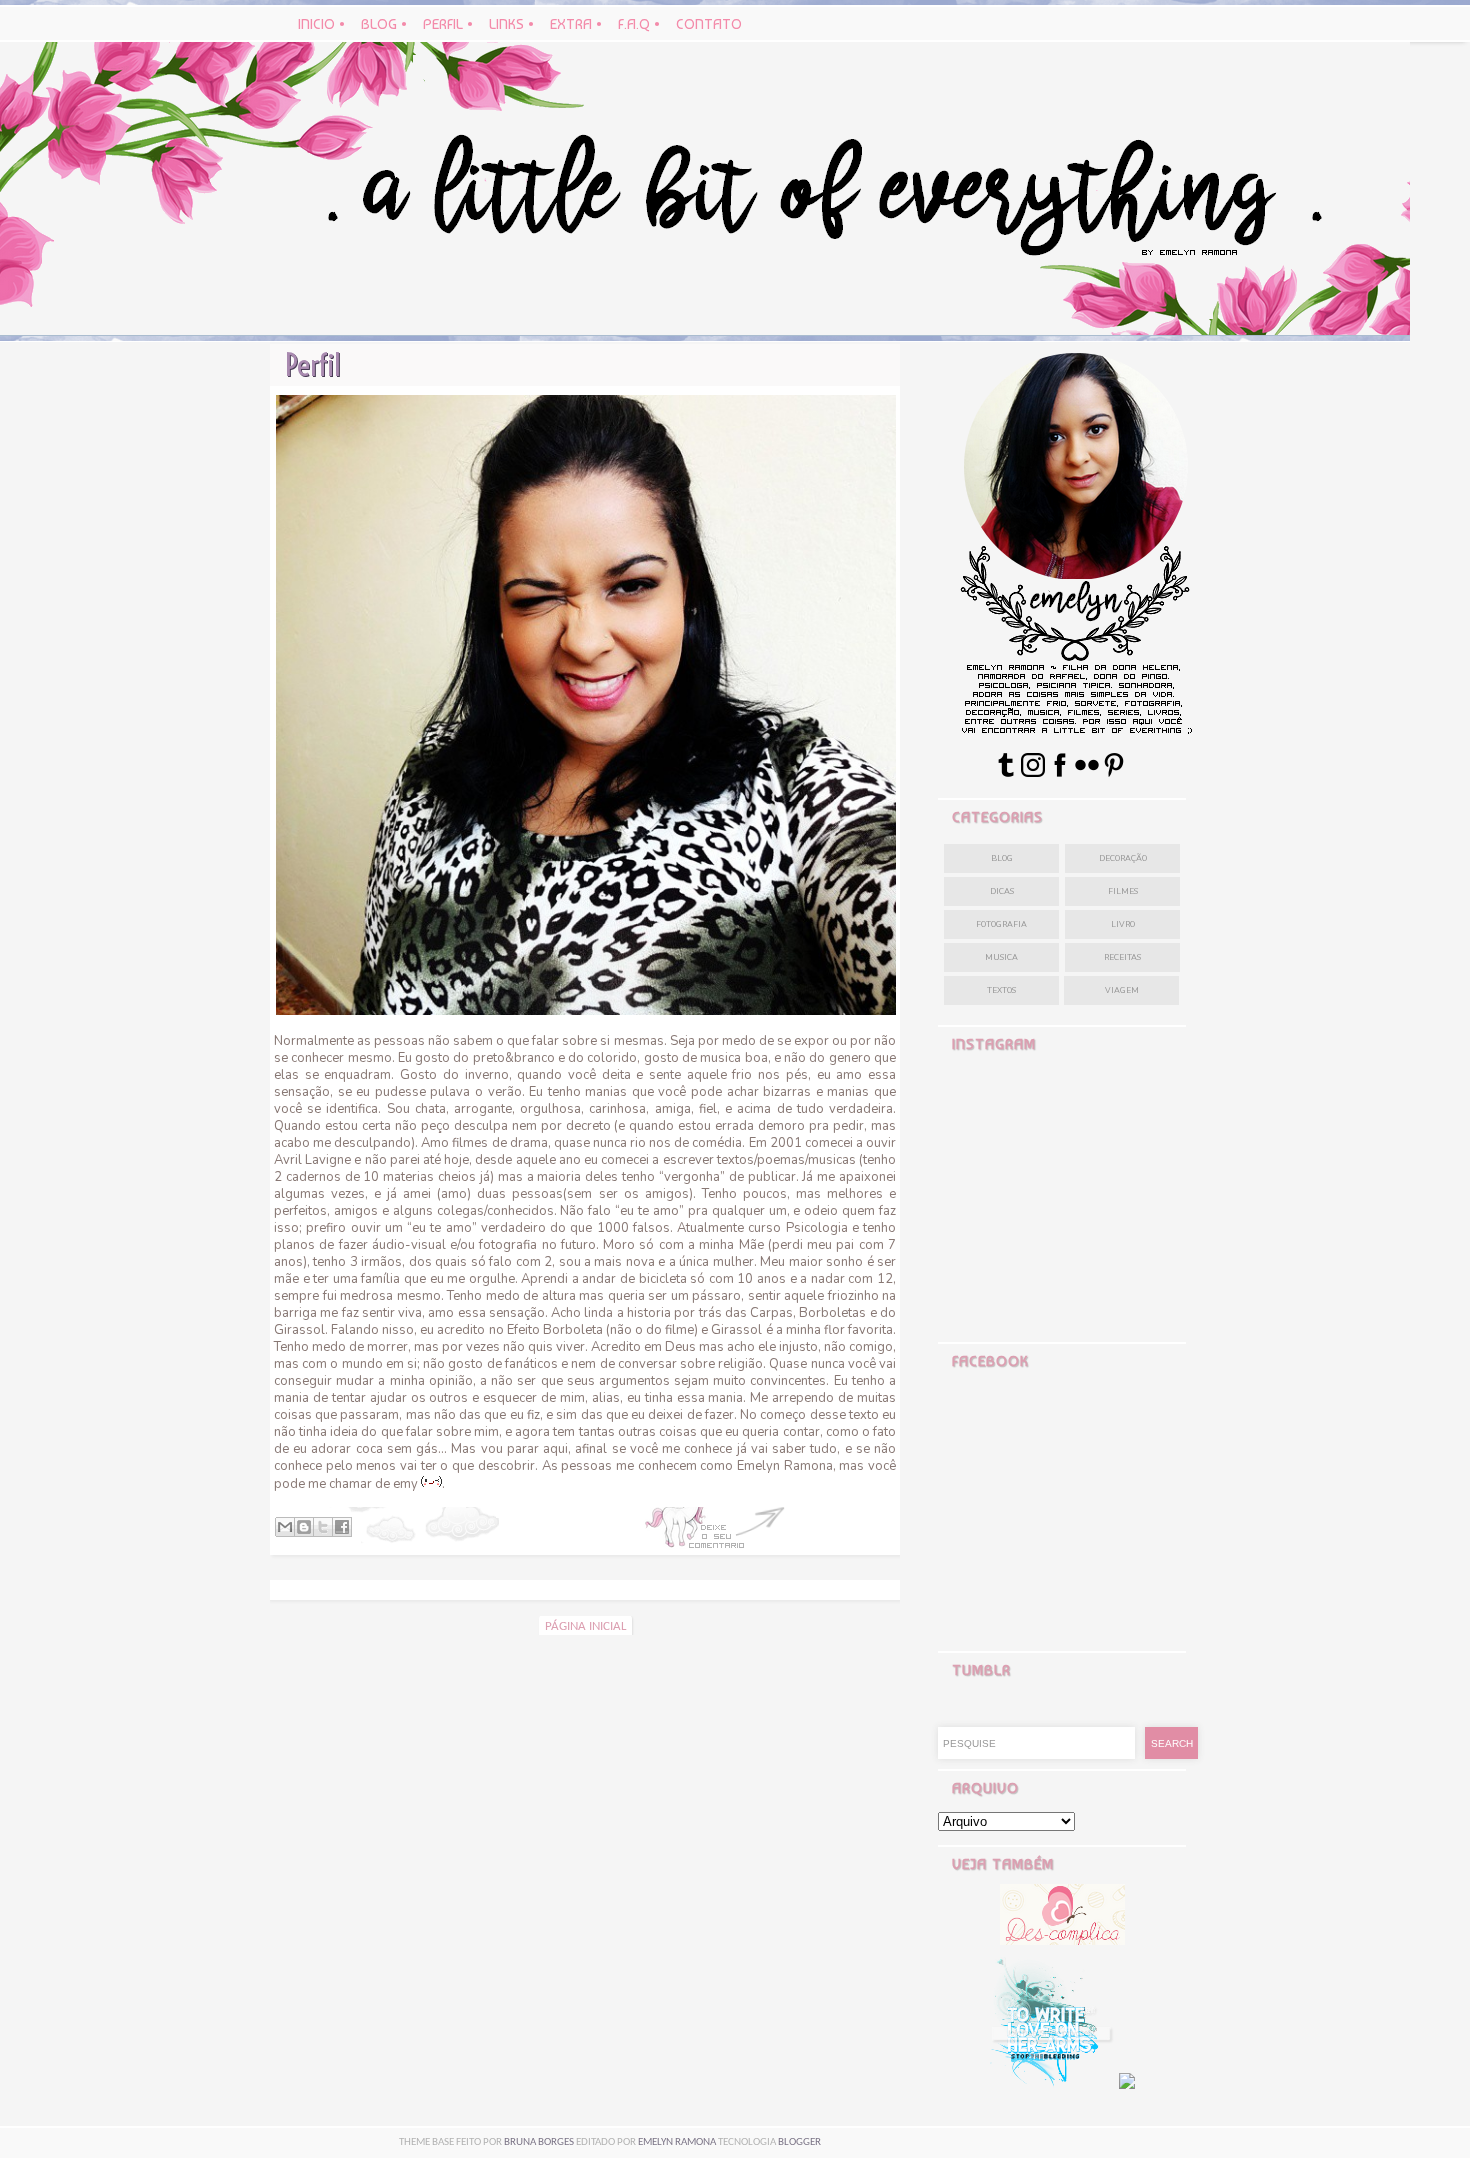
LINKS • (513, 24)
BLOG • (386, 24)
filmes (1123, 891)
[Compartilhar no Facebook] (342, 1527)
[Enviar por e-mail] (285, 1527)
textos (1001, 990)
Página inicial (585, 1626)
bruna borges (540, 2142)
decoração (1123, 858)
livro (1123, 924)
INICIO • (323, 24)
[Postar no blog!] (304, 1527)
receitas (1122, 957)
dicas (1002, 891)
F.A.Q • (641, 24)
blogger (799, 2142)
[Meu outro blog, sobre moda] (1062, 1940)
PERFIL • (450, 24)
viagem (1122, 990)
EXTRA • (576, 24)
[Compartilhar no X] (323, 1527)
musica (1001, 957)
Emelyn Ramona (677, 2142)
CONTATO (709, 24)
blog (1002, 858)
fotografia (1001, 924)
